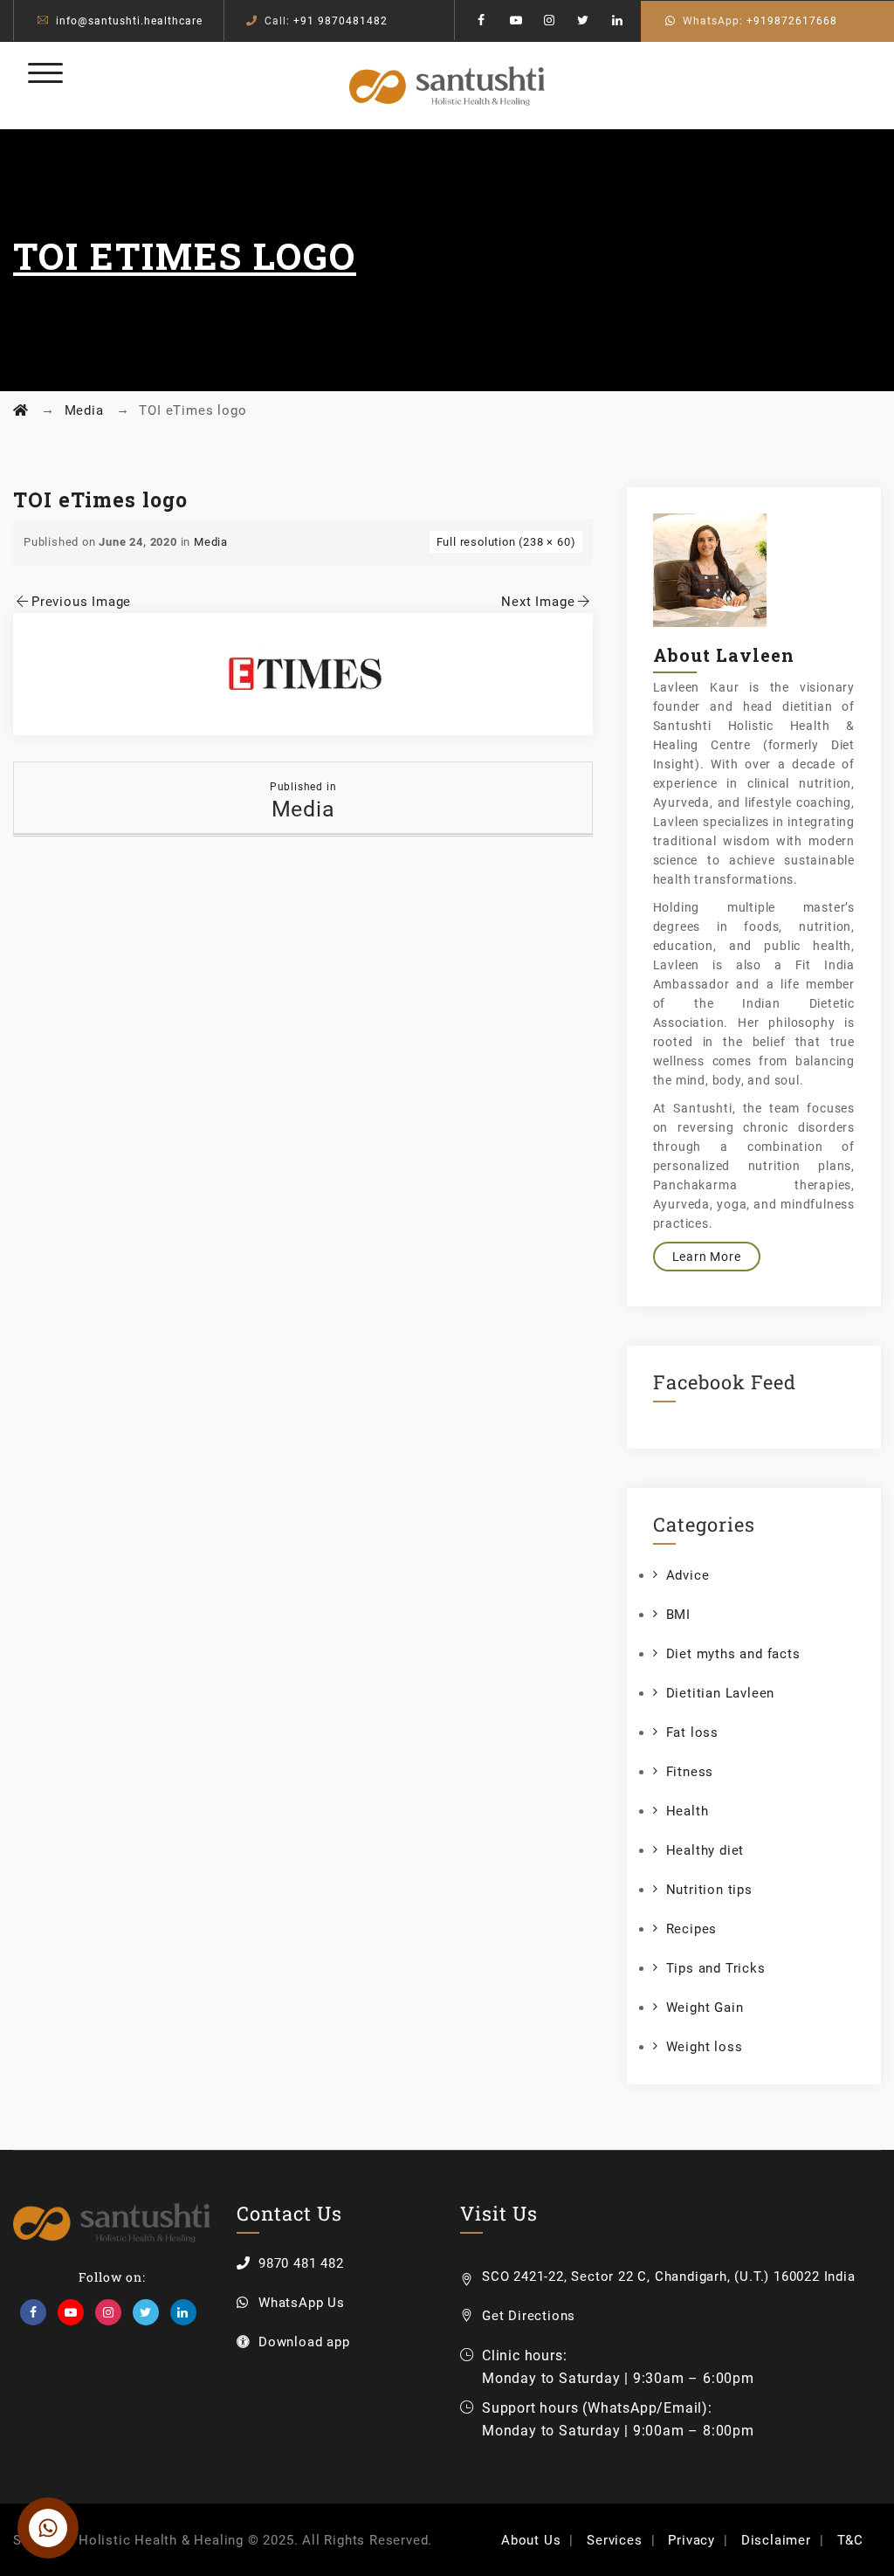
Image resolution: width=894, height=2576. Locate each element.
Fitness (690, 1772)
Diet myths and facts (733, 1654)
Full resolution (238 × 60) (506, 542)
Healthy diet (705, 1850)
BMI (678, 1615)
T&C (850, 2540)
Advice (688, 1575)
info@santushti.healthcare (129, 21)
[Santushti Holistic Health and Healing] (447, 86)
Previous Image (81, 602)
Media (211, 542)
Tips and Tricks (716, 1968)
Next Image (538, 602)
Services (614, 2540)
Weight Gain (705, 2008)
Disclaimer (776, 2540)
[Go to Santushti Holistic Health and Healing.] (21, 410)
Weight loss (705, 2047)
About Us (531, 2540)
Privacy (691, 2540)
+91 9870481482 (340, 21)
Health (688, 1811)
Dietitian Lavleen (721, 1693)
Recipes (692, 1929)
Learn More (707, 1257)
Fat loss (692, 1732)
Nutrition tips (709, 1890)
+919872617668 (792, 21)
